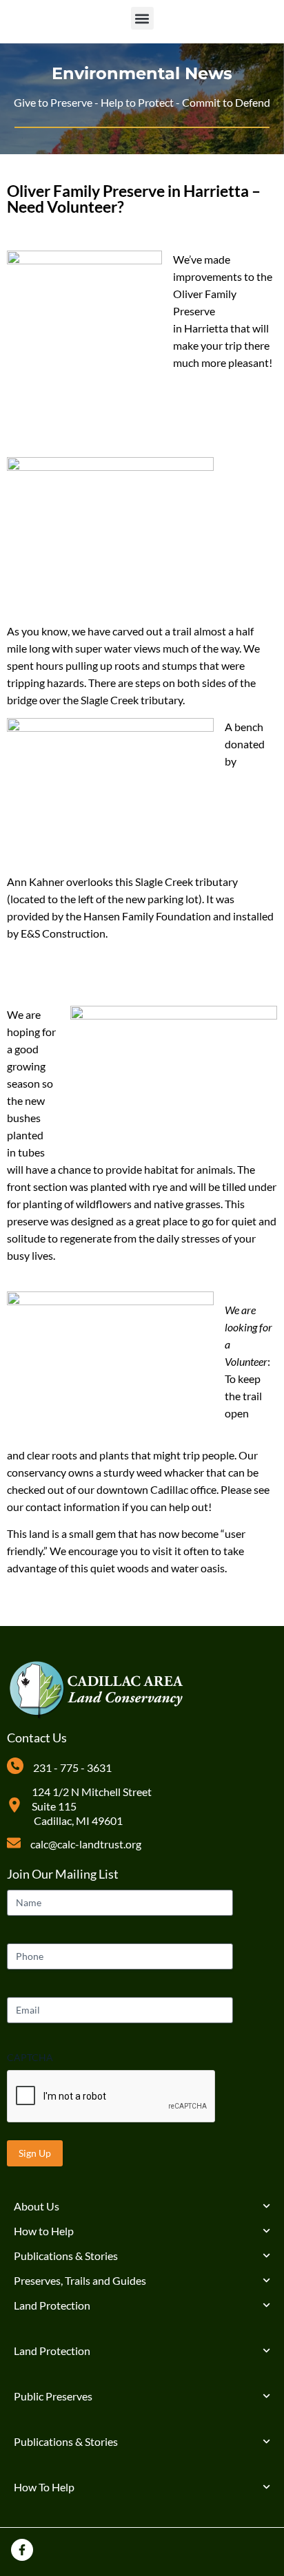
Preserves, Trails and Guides (80, 2280)
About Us (37, 2206)
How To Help (44, 2487)
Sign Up (35, 2153)
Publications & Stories (66, 2256)
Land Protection (52, 2305)
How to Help (44, 2231)
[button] (142, 18)
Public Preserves (53, 2396)
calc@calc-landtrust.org (86, 1844)
